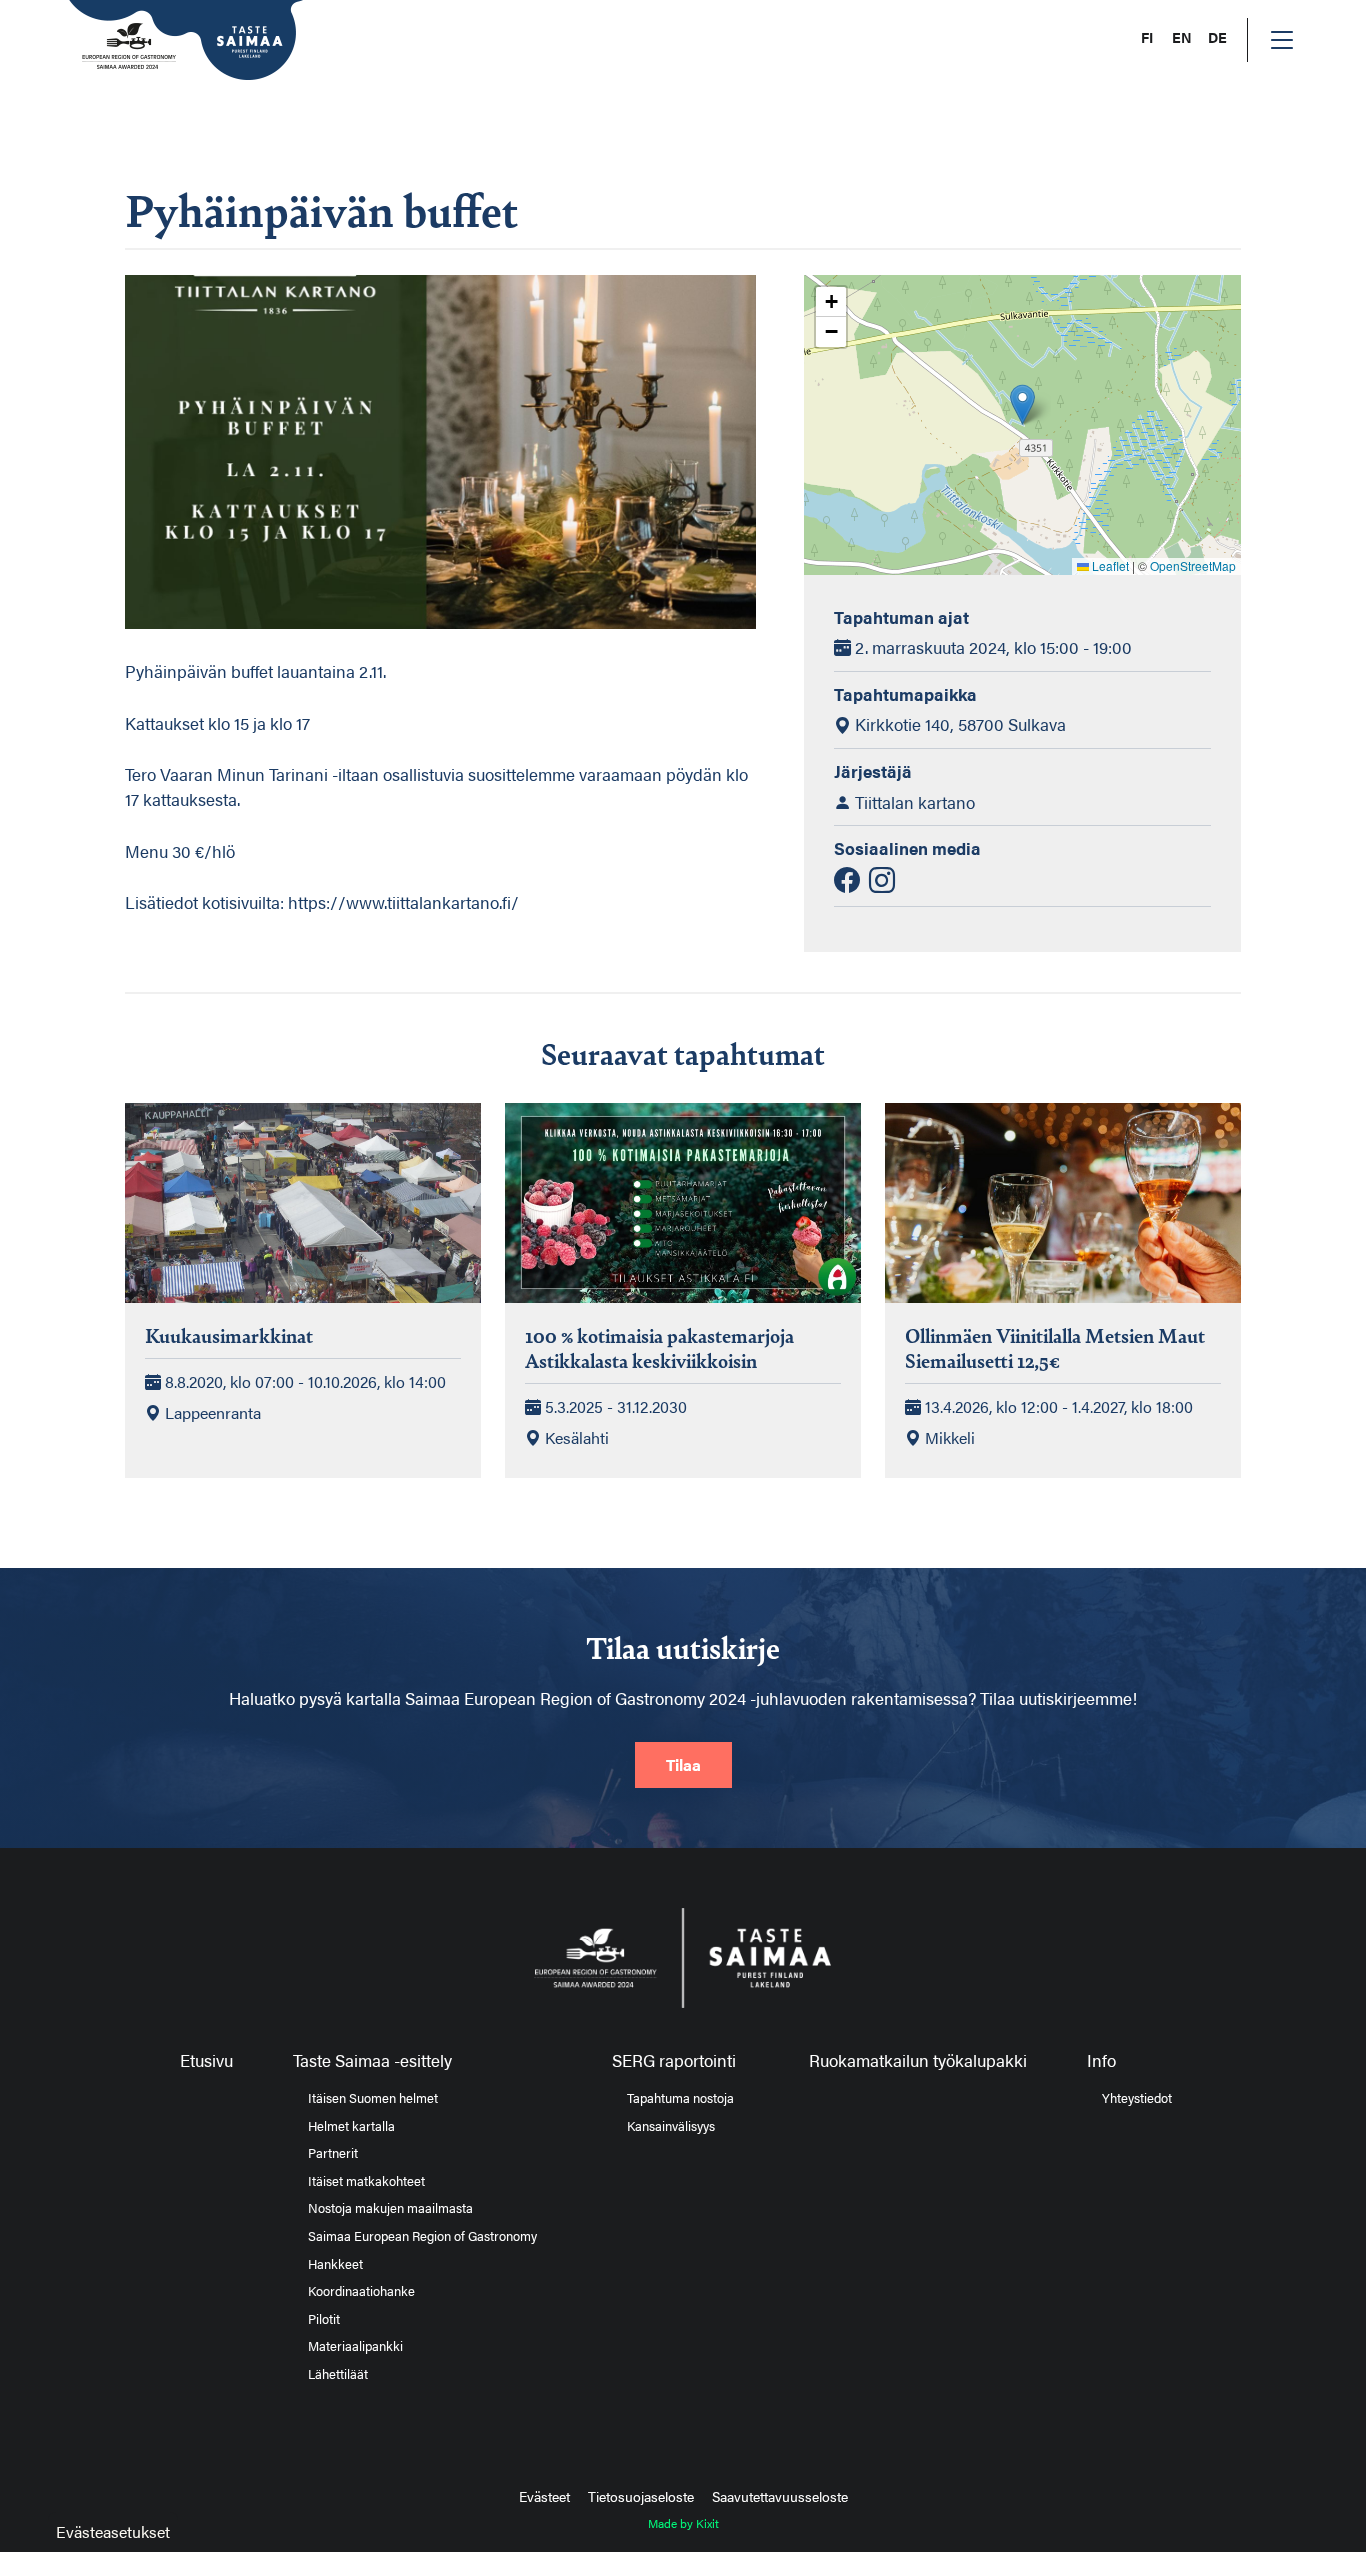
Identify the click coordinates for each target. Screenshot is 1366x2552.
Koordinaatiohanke (361, 2291)
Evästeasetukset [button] (113, 2531)
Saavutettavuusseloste (780, 2496)
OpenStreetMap (1193, 565)
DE (1217, 37)
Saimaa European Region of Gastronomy (422, 2236)
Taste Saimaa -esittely (372, 2060)
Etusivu (206, 2060)
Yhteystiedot (1137, 2098)
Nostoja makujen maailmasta (390, 2208)
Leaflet (1109, 565)
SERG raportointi (674, 2060)
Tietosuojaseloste (641, 2496)
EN (1182, 37)
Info (1101, 2060)
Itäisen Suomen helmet (373, 2098)
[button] (1022, 404)
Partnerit (333, 2153)
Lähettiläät (338, 2374)
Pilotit (324, 2319)
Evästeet (544, 2496)
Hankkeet (335, 2264)
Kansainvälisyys (671, 2126)
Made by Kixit (683, 2523)
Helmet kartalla (351, 2126)
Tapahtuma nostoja (680, 2098)
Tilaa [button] (683, 1764)
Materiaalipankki (355, 2346)
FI (1147, 37)
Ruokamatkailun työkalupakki (918, 2060)
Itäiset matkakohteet (366, 2181)
